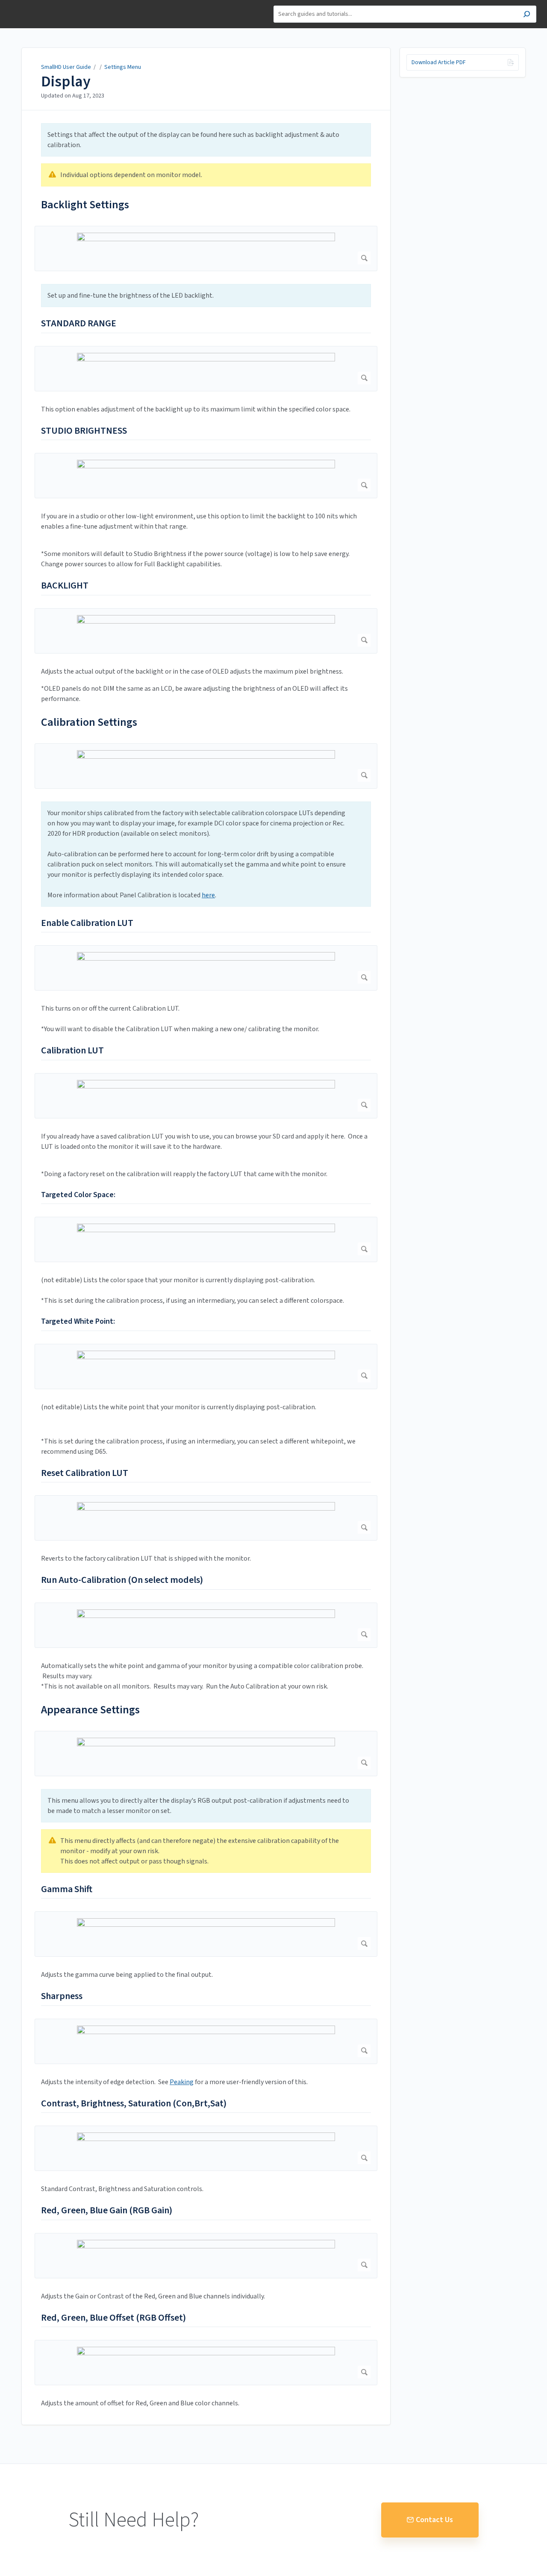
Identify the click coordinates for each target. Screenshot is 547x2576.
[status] (206, 140)
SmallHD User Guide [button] (37, 4)
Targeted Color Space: (78, 1195)
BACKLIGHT (65, 586)
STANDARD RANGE (79, 324)
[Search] (527, 15)
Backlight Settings (85, 205)
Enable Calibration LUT (87, 923)
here (208, 895)
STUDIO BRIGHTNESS (84, 431)
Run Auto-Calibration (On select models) (122, 1580)
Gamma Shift (67, 1890)
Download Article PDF (439, 62)
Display (66, 82)
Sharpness (62, 1996)
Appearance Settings (90, 1710)
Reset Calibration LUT (85, 1473)
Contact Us (434, 2520)
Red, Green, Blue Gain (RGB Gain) (107, 2211)
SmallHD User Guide (66, 67)
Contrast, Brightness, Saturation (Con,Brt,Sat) (134, 2104)
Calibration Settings (89, 722)
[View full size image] (206, 248)
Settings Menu (123, 67)
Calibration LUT (72, 1051)
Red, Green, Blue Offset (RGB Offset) (113, 2318)
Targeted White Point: (78, 1321)
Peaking (182, 2082)
